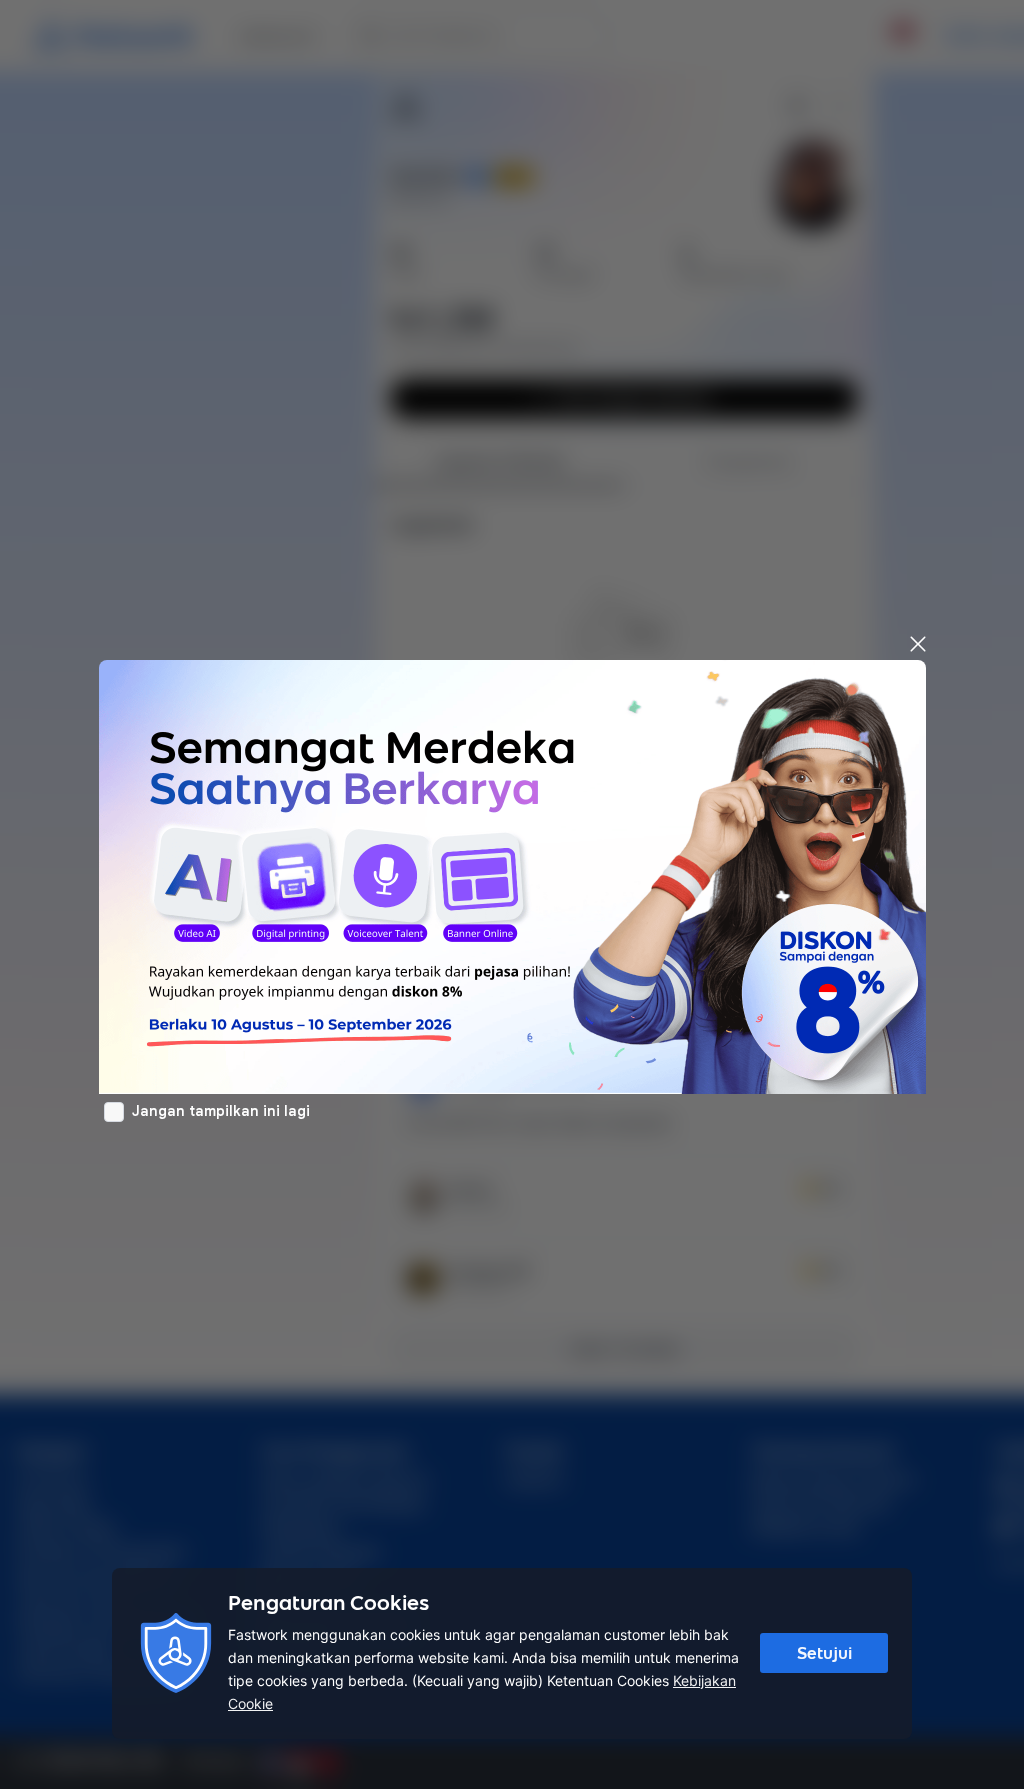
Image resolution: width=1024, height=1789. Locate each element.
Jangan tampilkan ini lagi (221, 1111)
